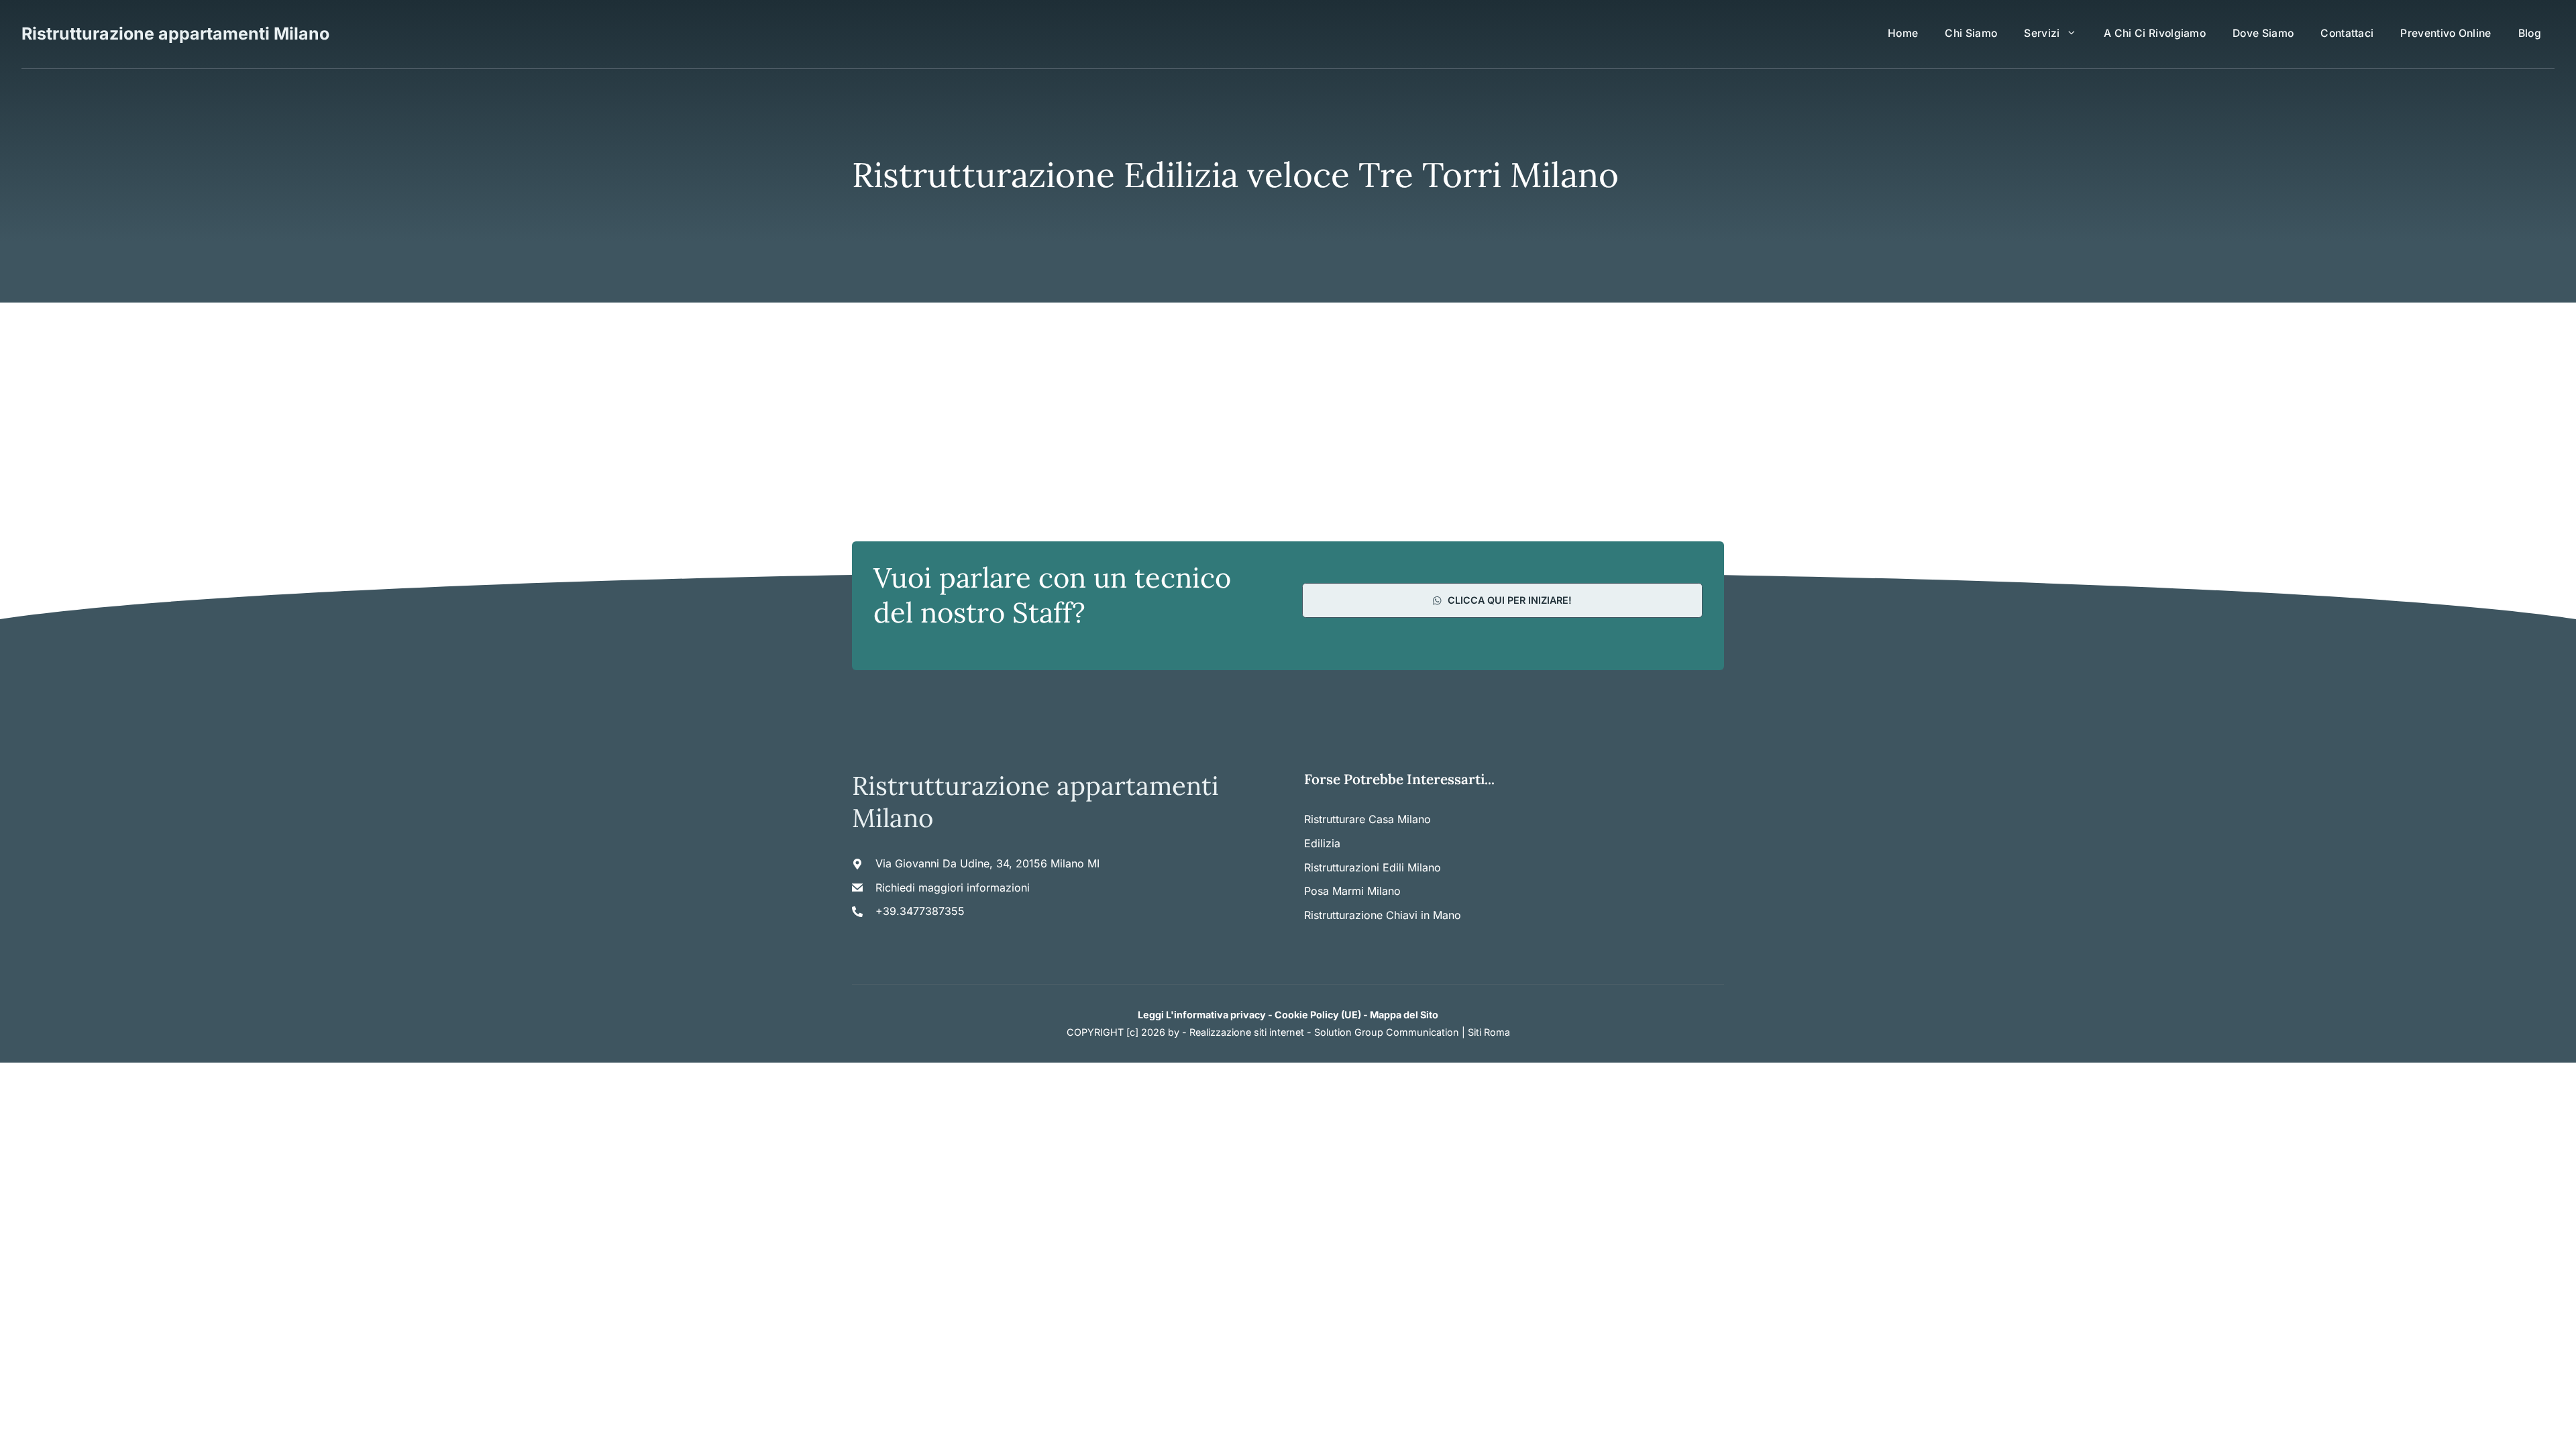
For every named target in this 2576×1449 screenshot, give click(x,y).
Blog (2530, 33)
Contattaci (2347, 33)
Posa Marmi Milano (1352, 891)
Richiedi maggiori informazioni (953, 888)
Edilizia (1322, 843)
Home (1903, 33)
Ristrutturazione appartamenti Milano (175, 34)
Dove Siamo (2263, 33)
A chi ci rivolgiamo (2155, 33)
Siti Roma (1489, 1032)
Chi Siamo (1971, 33)
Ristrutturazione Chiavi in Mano (1383, 915)
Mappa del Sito (1404, 1015)
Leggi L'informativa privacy (1202, 1015)
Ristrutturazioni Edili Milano (1373, 867)
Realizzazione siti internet (1247, 1032)
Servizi (2042, 33)
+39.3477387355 (920, 911)
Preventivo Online (2446, 33)
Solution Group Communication (1387, 1032)
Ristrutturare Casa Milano (1367, 819)
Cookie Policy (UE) (1318, 1015)
